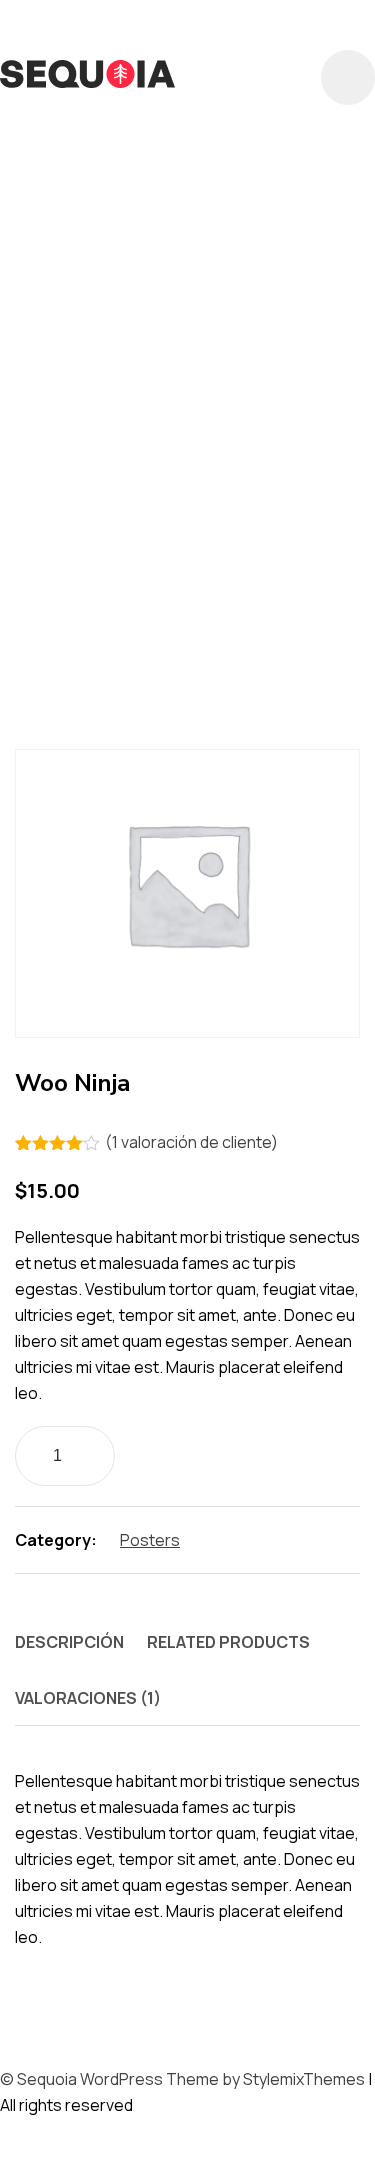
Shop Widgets (88, 536)
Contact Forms (101, 216)
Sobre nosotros (107, 568)
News (34, 440)
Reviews (238, 472)
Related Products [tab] (228, 1642)
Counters (65, 312)
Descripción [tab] (69, 1642)
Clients (179, 152)
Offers (112, 440)
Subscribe (65, 632)
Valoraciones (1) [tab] (88, 1698)
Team (163, 632)
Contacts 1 (274, 216)
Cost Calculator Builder (164, 280)
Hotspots (195, 376)
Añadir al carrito (237, 1453)
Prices (196, 440)
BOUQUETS (66, 120)
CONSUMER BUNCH (112, 184)
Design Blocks (220, 312)
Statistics (256, 600)
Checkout (65, 152)
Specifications (94, 600)
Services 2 (63, 504)
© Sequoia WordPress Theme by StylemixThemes (182, 2079)
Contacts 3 (224, 248)
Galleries (279, 344)
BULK (162, 120)
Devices (47, 344)
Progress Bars (94, 472)
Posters (150, 1540)
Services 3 (191, 504)
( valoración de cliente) (191, 1142)
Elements (157, 344)
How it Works (85, 408)
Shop (287, 504)
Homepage (65, 376)
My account (249, 408)
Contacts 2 (74, 248)
